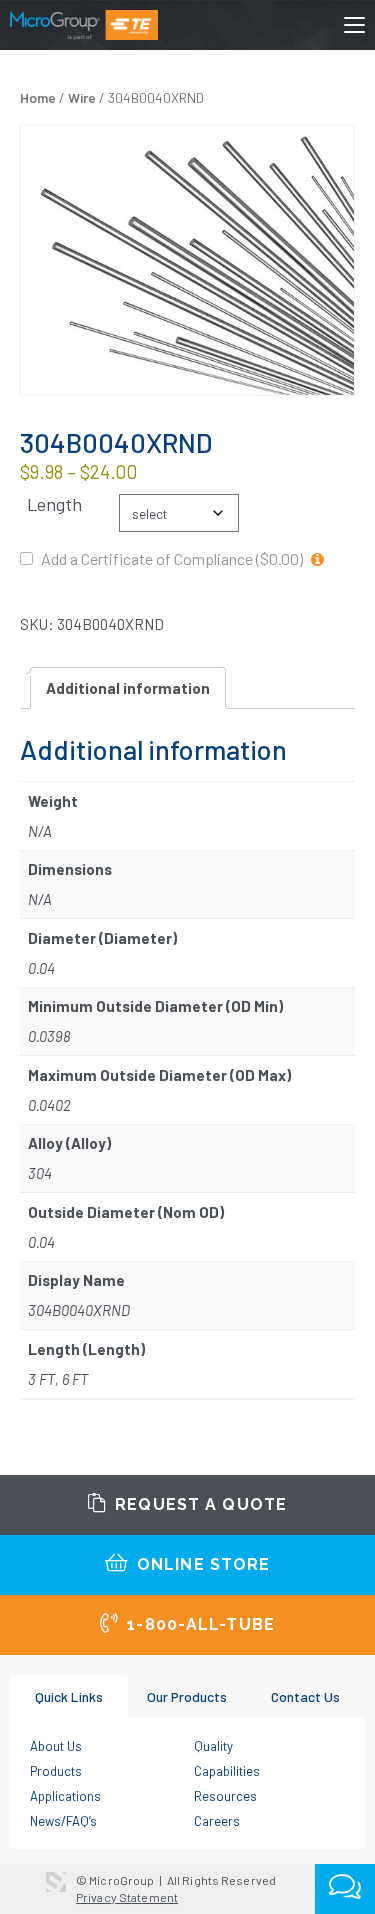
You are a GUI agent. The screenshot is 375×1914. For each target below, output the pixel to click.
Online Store (201, 1564)
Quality (213, 1746)
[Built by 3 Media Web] (56, 1882)
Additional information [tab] (128, 688)
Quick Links (69, 1696)
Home (38, 97)
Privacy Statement (127, 1897)
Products (56, 1771)
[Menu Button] (354, 29)
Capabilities (227, 1771)
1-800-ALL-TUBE (198, 1624)
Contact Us (305, 1696)
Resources (225, 1796)
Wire (82, 97)
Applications (65, 1796)
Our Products (187, 1696)
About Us (56, 1746)
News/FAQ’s (63, 1821)
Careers (217, 1821)
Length (54, 504)
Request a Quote (198, 1504)
